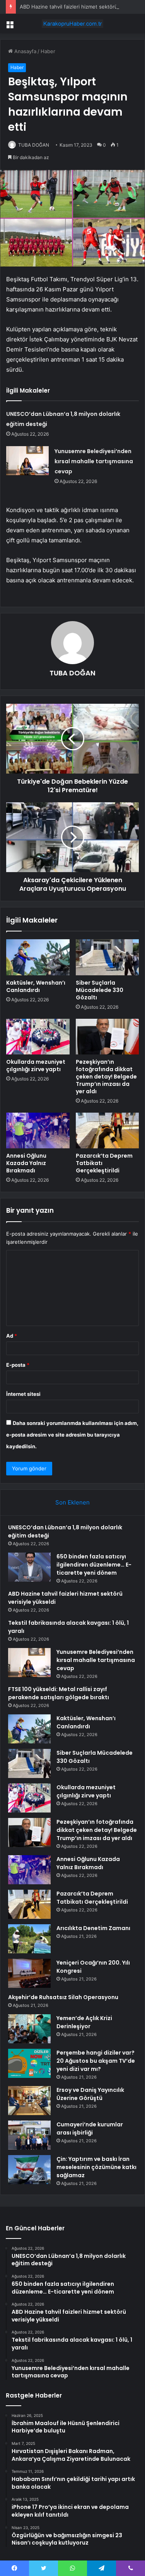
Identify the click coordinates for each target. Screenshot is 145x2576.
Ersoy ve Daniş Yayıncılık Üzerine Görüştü (90, 2094)
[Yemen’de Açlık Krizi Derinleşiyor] (29, 2029)
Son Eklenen (72, 1502)
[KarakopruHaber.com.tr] (73, 24)
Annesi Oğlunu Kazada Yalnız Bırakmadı (26, 1163)
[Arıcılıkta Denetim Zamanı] (29, 1939)
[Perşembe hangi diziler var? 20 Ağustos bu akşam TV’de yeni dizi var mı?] (29, 2063)
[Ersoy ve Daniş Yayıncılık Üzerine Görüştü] (29, 2101)
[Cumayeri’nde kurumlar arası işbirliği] (29, 2135)
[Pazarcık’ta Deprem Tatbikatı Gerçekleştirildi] (107, 1130)
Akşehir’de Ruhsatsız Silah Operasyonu (63, 1997)
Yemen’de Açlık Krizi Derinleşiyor (84, 2022)
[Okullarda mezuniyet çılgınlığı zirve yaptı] (38, 1037)
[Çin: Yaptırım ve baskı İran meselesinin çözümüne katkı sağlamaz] (29, 2170)
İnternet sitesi (23, 1394)
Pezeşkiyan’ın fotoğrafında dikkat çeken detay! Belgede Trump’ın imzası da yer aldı (106, 1077)
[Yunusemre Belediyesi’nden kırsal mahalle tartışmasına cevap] (27, 461)
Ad (12, 1336)
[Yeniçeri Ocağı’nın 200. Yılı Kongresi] (29, 1973)
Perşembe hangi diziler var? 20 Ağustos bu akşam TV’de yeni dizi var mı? (96, 2061)
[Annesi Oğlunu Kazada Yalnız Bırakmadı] (38, 1130)
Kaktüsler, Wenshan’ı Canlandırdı (36, 986)
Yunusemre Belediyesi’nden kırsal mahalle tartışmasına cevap (94, 461)
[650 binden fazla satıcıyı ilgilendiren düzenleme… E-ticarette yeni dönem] (29, 1567)
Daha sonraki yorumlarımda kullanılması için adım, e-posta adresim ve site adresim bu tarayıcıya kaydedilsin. (72, 1435)
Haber (48, 51)
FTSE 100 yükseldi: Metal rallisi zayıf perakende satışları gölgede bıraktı (59, 1693)
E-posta (18, 1365)
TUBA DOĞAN (34, 145)
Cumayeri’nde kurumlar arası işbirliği (90, 2128)
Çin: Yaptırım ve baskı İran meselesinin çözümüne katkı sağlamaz (96, 2167)
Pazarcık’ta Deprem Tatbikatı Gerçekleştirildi (92, 1898)
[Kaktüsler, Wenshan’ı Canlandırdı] (38, 957)
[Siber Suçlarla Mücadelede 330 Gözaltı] (107, 957)
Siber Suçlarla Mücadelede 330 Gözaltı (100, 990)
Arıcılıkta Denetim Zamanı (93, 1928)
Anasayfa (25, 51)
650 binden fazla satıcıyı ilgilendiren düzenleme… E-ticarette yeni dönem (94, 1565)
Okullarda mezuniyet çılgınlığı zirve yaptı (36, 1066)
